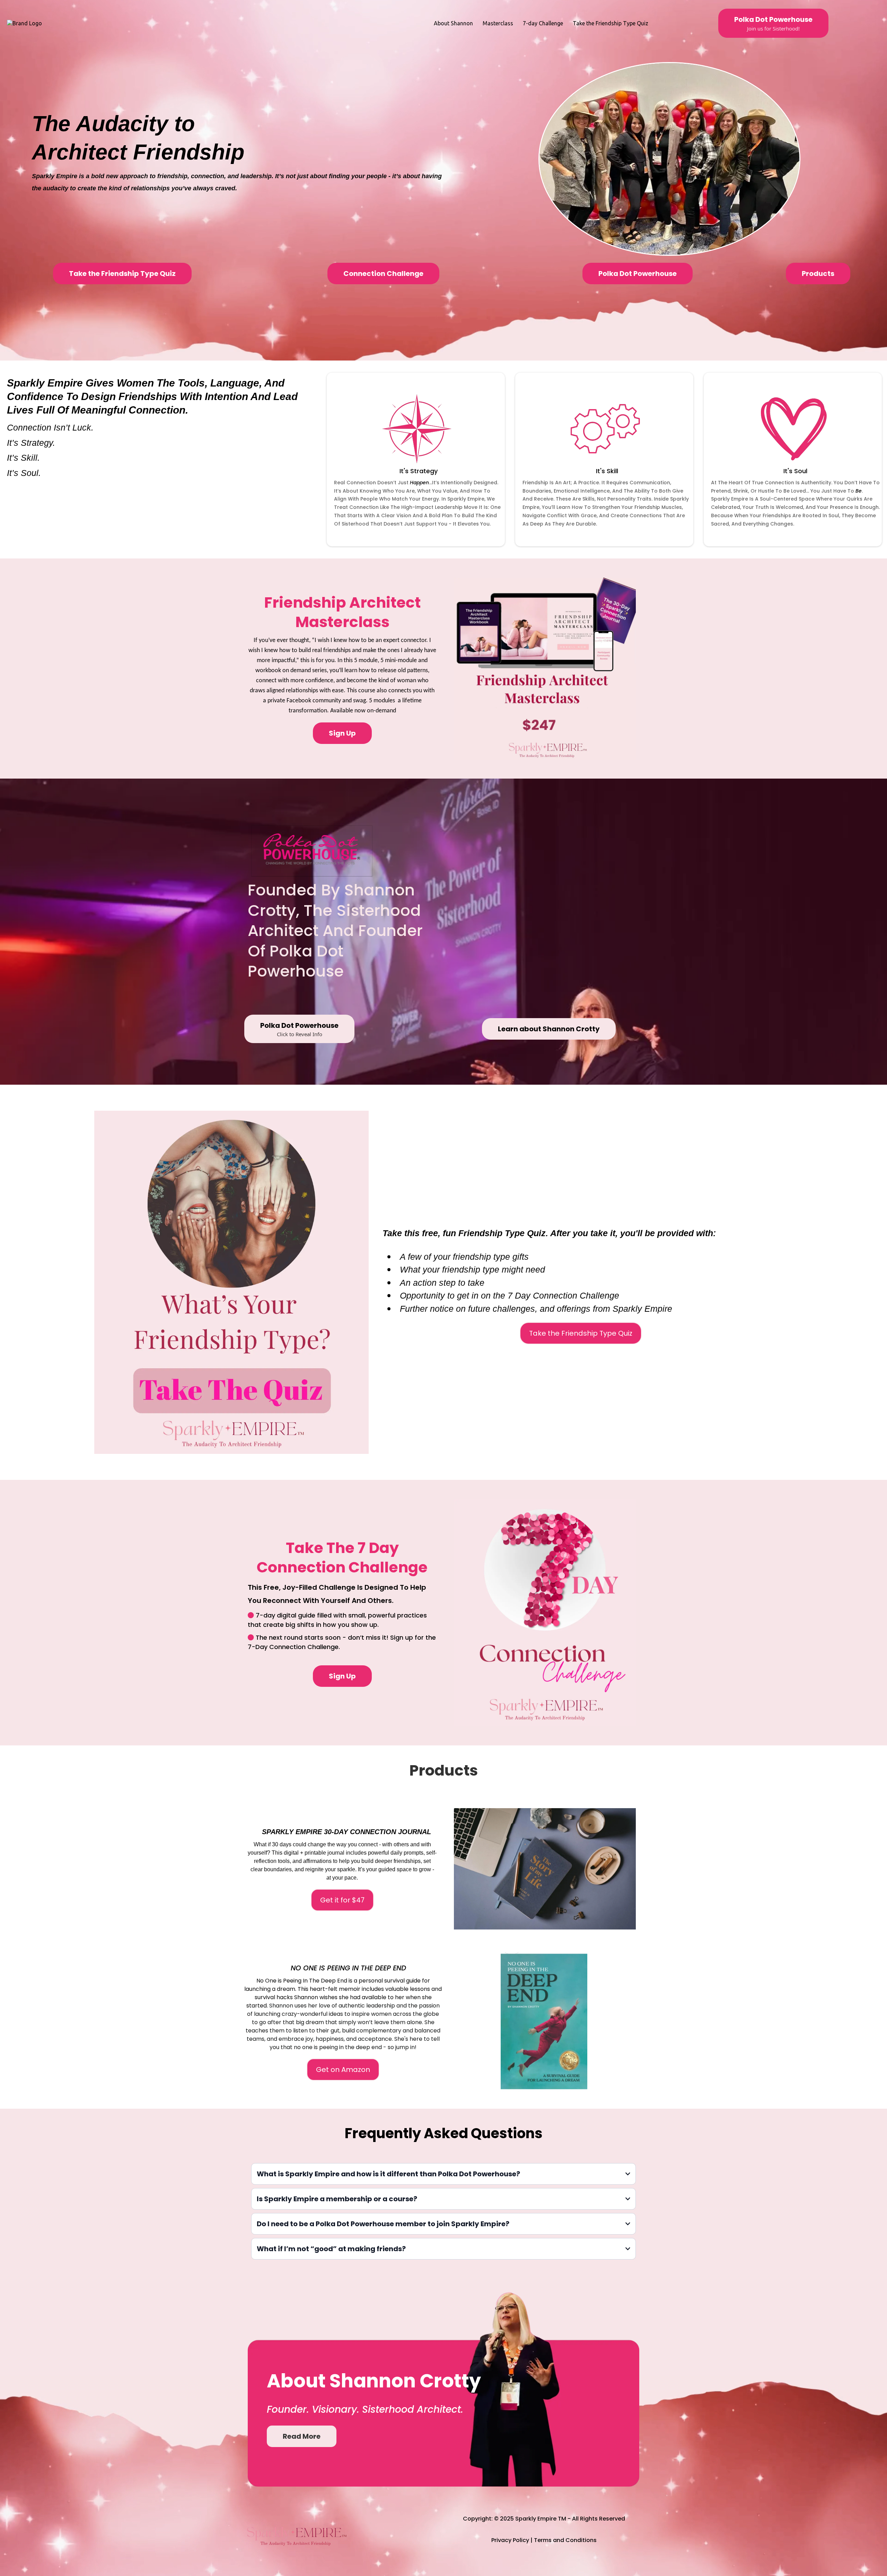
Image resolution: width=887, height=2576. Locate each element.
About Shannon (453, 23)
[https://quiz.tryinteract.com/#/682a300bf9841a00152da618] (231, 1282)
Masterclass (498, 23)
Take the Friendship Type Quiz (611, 23)
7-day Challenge (543, 23)
